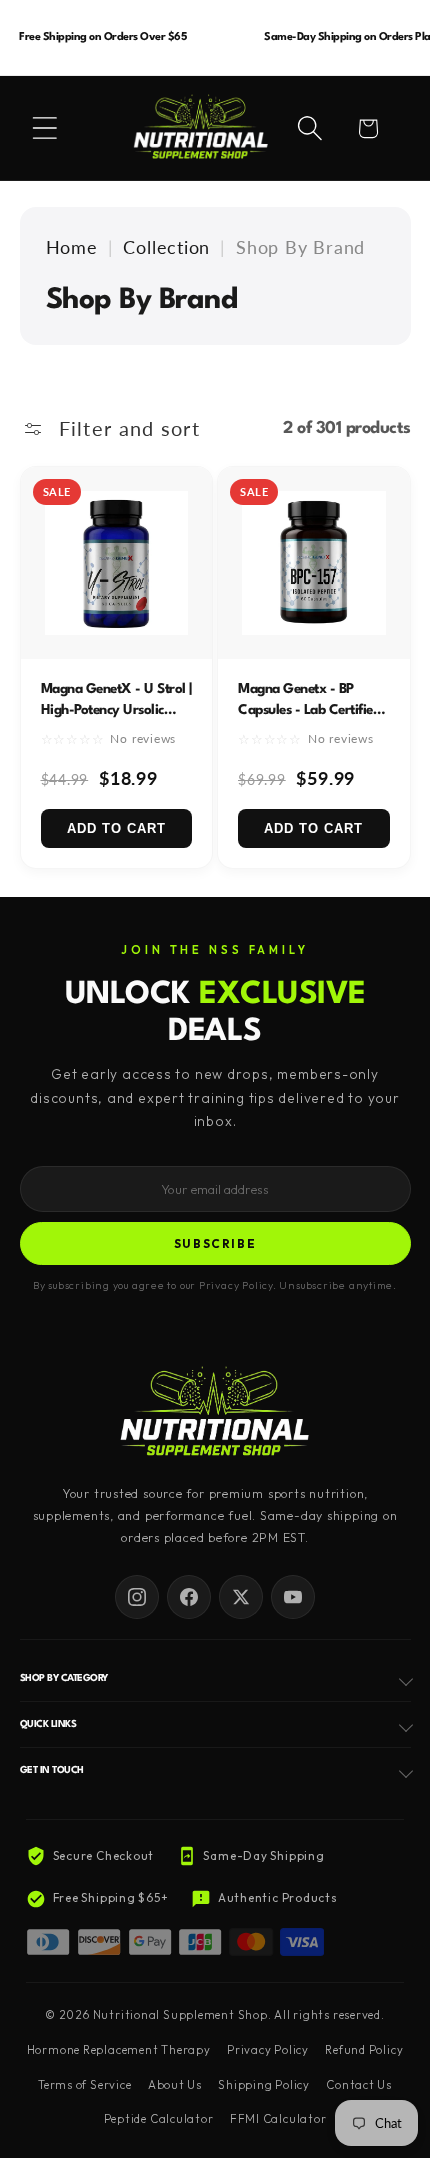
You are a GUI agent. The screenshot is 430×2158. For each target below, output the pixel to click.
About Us (175, 2085)
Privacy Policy (268, 2050)
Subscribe (215, 1243)
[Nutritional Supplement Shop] (215, 1413)
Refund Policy (364, 2050)
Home (72, 247)
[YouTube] (293, 1597)
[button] (45, 128)
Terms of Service (84, 2085)
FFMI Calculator (278, 2119)
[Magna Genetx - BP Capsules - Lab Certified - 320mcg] (314, 563)
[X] (241, 1597)
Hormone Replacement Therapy (119, 2050)
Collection (166, 247)
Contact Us (359, 2085)
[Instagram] (137, 1597)
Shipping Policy (264, 2085)
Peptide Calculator (159, 2119)
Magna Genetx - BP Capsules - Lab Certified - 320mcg (313, 710)
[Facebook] (189, 1597)
